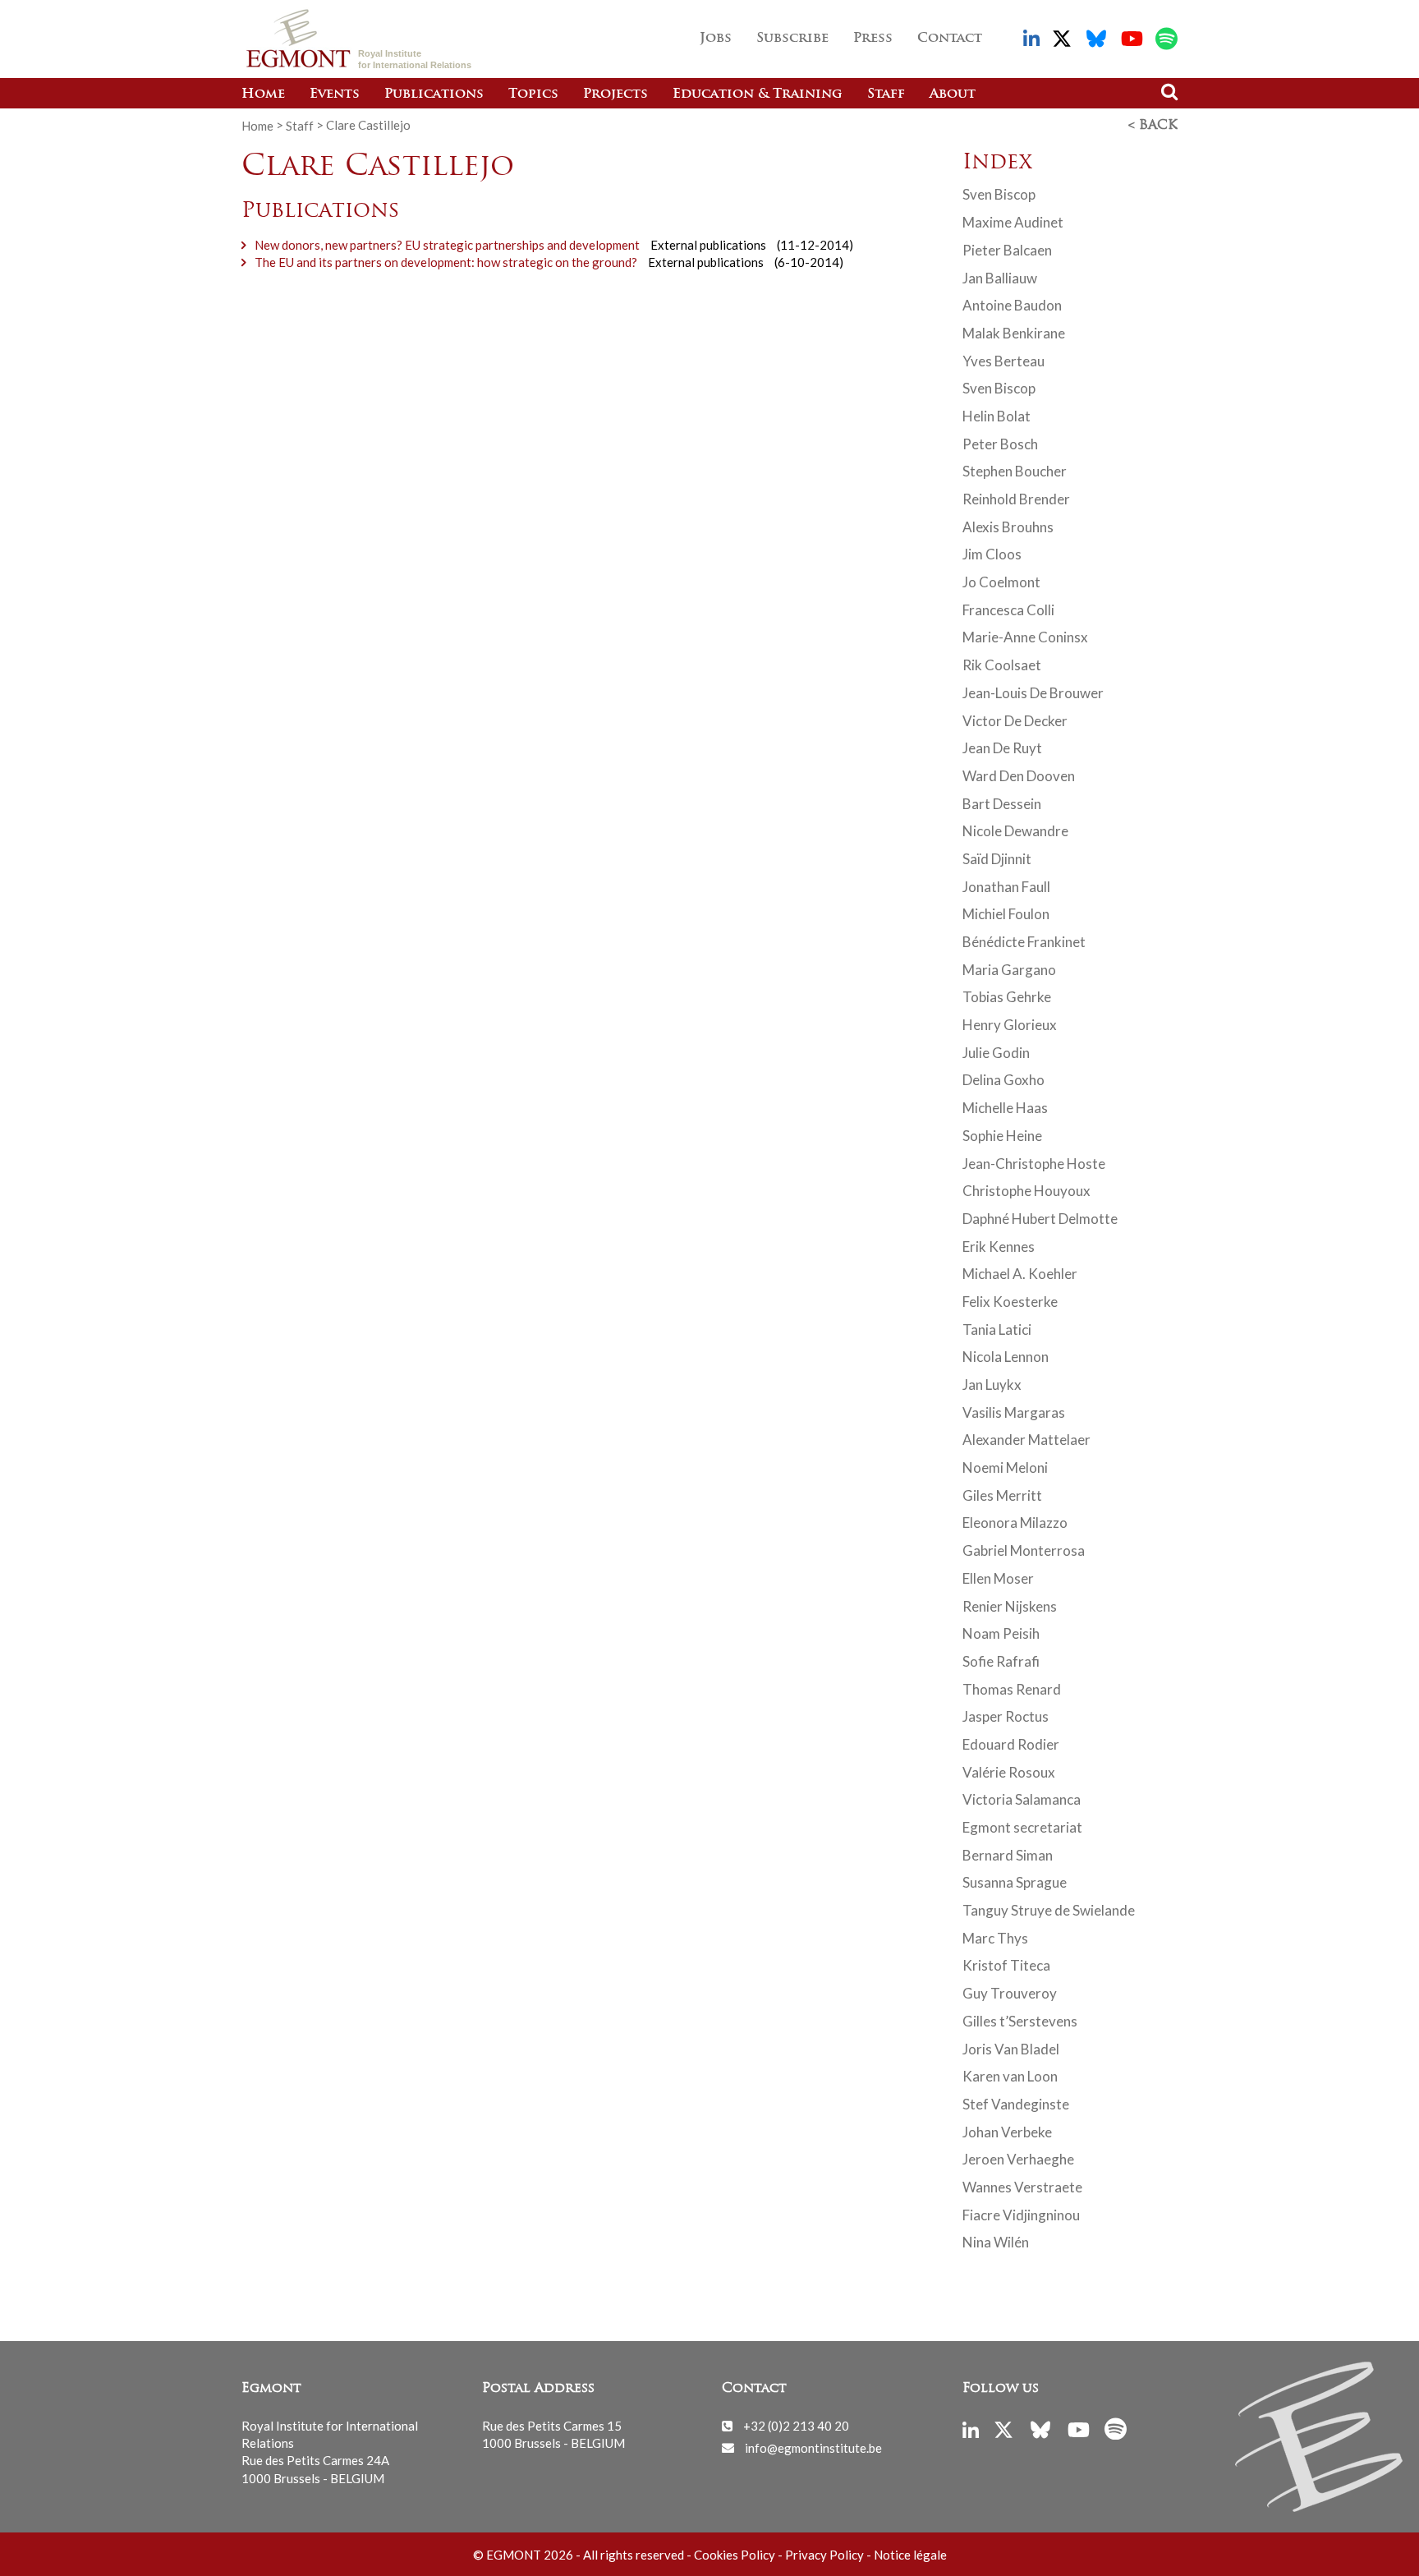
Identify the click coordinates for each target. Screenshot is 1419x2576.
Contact (950, 39)
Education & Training (758, 94)
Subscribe (792, 39)
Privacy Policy (824, 2555)
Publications (434, 94)
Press (873, 39)
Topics (533, 94)
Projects (615, 94)
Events (335, 94)
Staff (886, 94)
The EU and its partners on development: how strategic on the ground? (446, 262)
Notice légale (910, 2555)
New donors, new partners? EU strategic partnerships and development (447, 245)
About (953, 94)
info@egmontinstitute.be (813, 2447)
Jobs (716, 39)
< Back (1153, 126)
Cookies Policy (735, 2555)
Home (263, 94)
